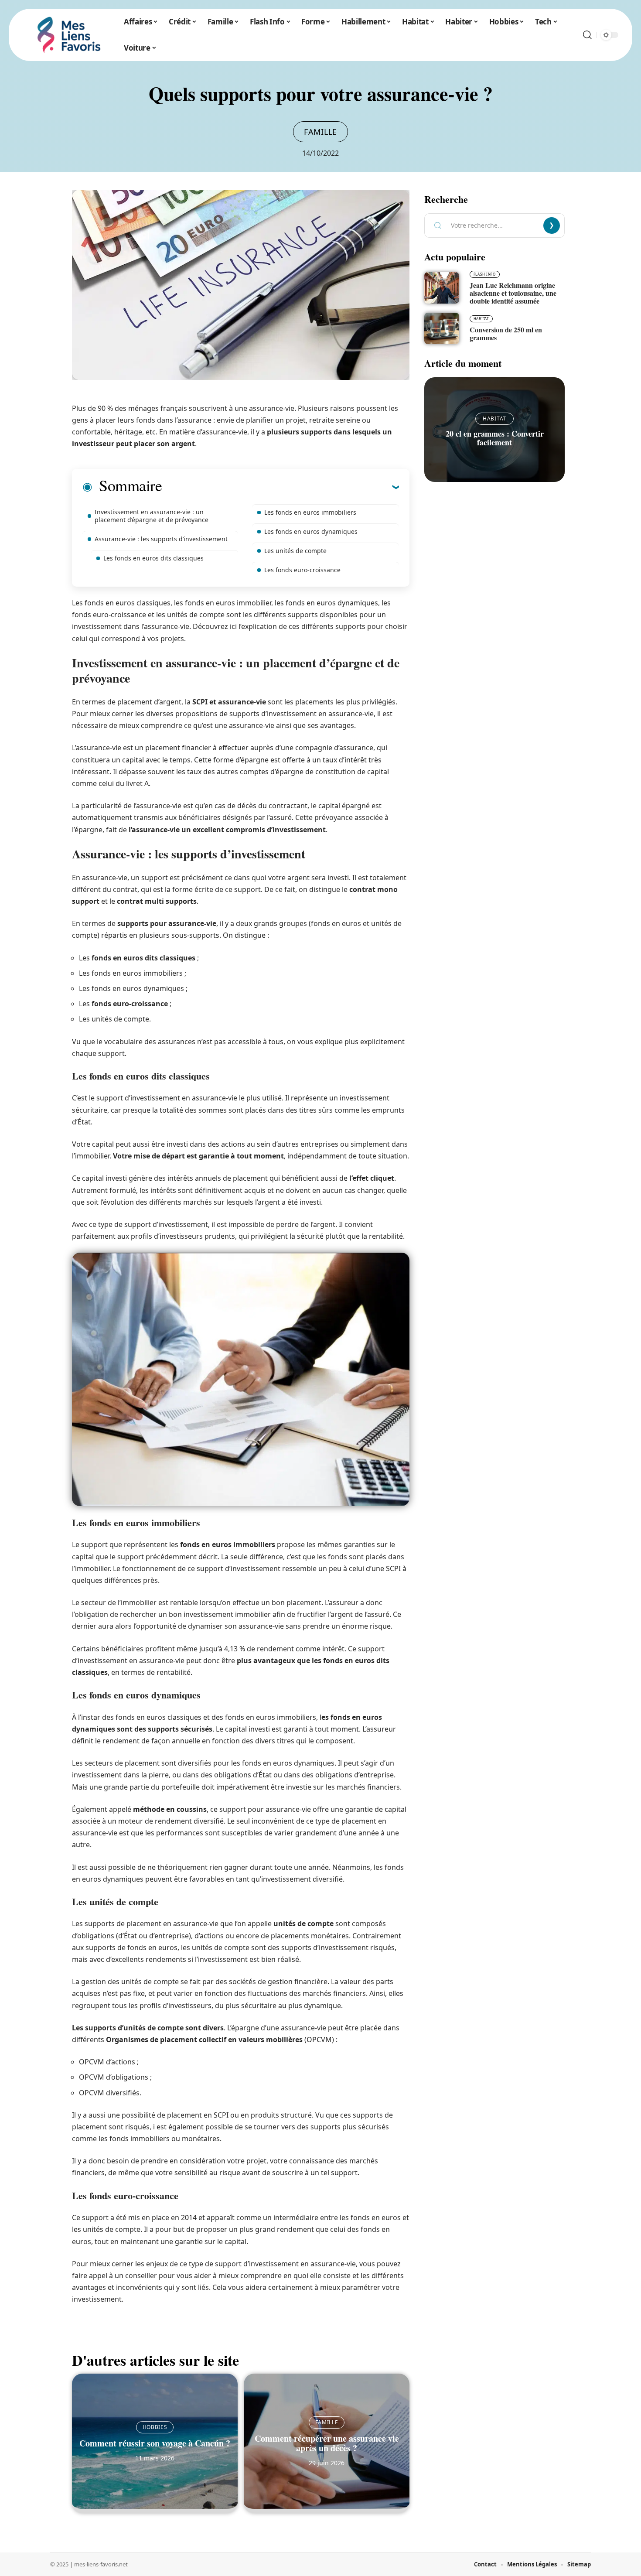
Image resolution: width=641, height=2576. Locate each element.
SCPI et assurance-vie (229, 702)
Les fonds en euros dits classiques (153, 558)
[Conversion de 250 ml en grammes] (442, 328)
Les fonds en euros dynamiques (311, 531)
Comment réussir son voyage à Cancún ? (155, 2443)
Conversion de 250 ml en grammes (506, 333)
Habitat (481, 319)
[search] (587, 35)
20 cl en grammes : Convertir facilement (495, 438)
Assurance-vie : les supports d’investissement (161, 539)
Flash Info (485, 274)
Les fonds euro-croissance (302, 570)
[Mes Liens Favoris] (69, 35)
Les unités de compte (295, 551)
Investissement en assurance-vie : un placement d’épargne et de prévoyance (152, 516)
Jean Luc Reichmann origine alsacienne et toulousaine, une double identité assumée (513, 293)
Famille (320, 132)
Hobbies (155, 2427)
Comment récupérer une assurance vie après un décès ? (327, 2443)
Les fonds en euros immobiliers (310, 512)
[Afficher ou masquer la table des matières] (280, 487)
